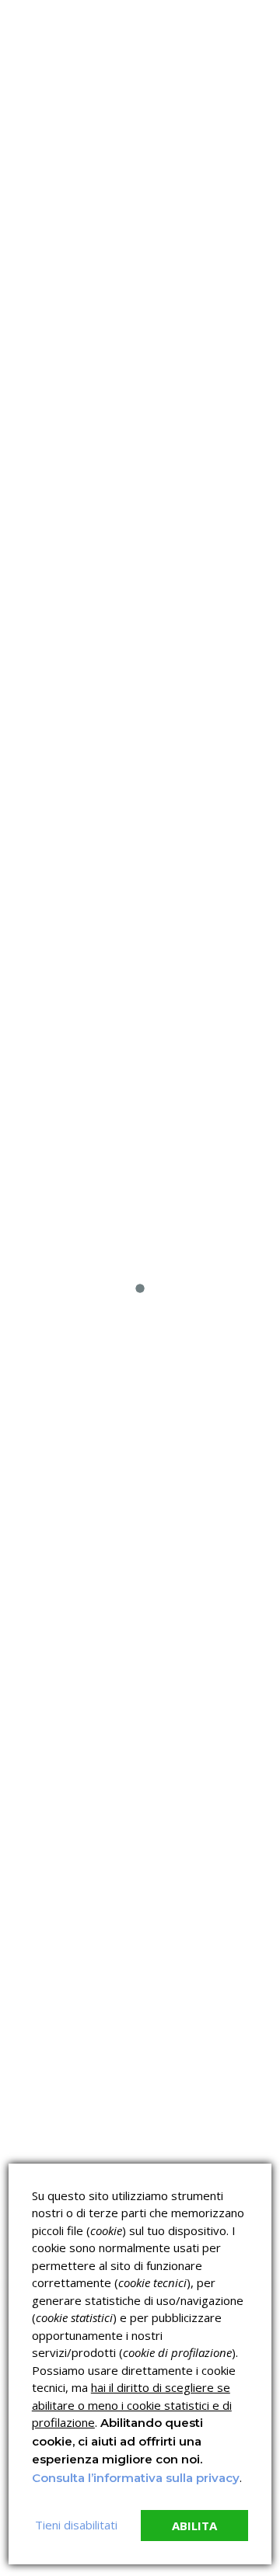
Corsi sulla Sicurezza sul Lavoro (63, 1045)
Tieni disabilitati (76, 2525)
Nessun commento (72, 371)
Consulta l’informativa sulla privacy (136, 2478)
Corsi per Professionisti (189, 1086)
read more (61, 558)
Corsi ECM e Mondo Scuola (205, 1045)
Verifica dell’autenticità (49, 1126)
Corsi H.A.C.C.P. (50, 1079)
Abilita (194, 2526)
